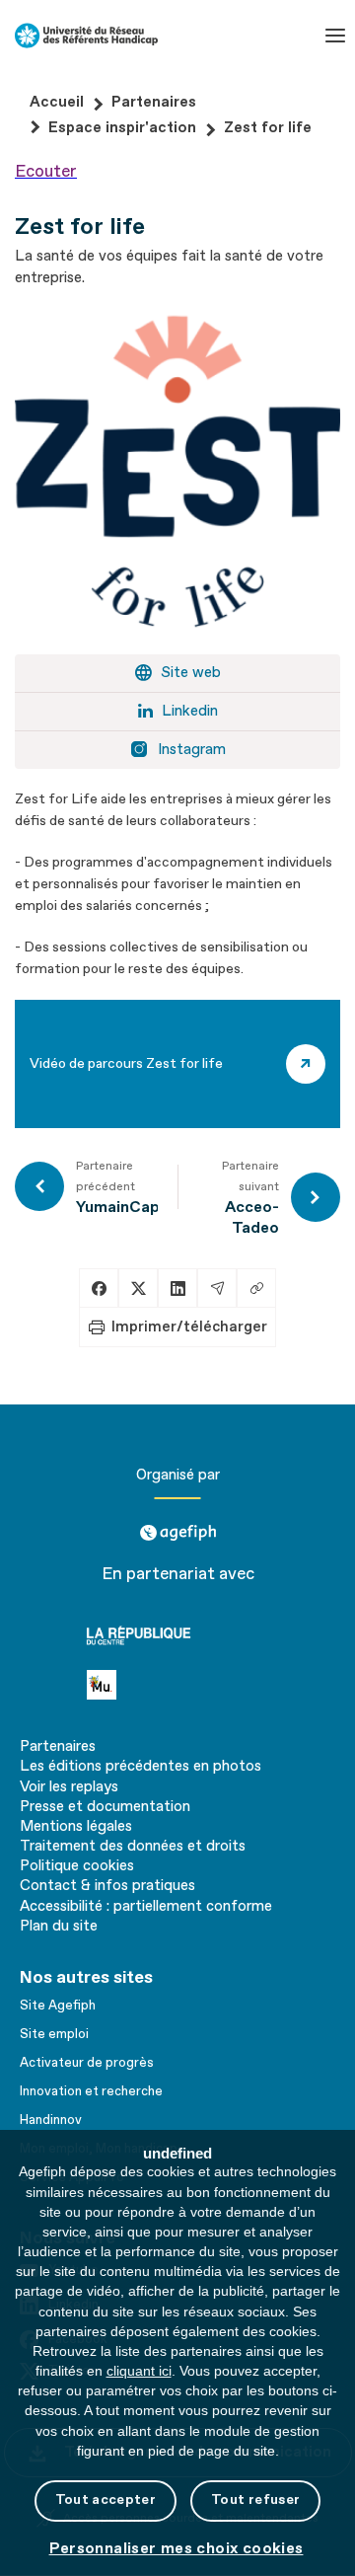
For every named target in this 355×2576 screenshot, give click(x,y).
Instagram (192, 750)
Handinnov (51, 2120)
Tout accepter (106, 2500)
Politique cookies (77, 1866)
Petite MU (126, 1684)
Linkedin (190, 711)
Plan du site (59, 1927)
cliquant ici (139, 2371)
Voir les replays (69, 1787)
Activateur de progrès (87, 2063)
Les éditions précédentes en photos (141, 1767)
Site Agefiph (58, 2006)
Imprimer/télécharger (189, 1327)
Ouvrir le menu (335, 36)
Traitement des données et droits (133, 1847)
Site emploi (54, 2034)
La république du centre (173, 1635)
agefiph (178, 1525)
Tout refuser (255, 2500)
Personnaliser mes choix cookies (177, 2549)
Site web (191, 673)
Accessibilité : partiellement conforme (146, 1907)
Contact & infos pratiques (107, 1886)
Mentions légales (76, 1827)
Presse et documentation (105, 1807)
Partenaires (58, 1747)
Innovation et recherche (91, 2091)
